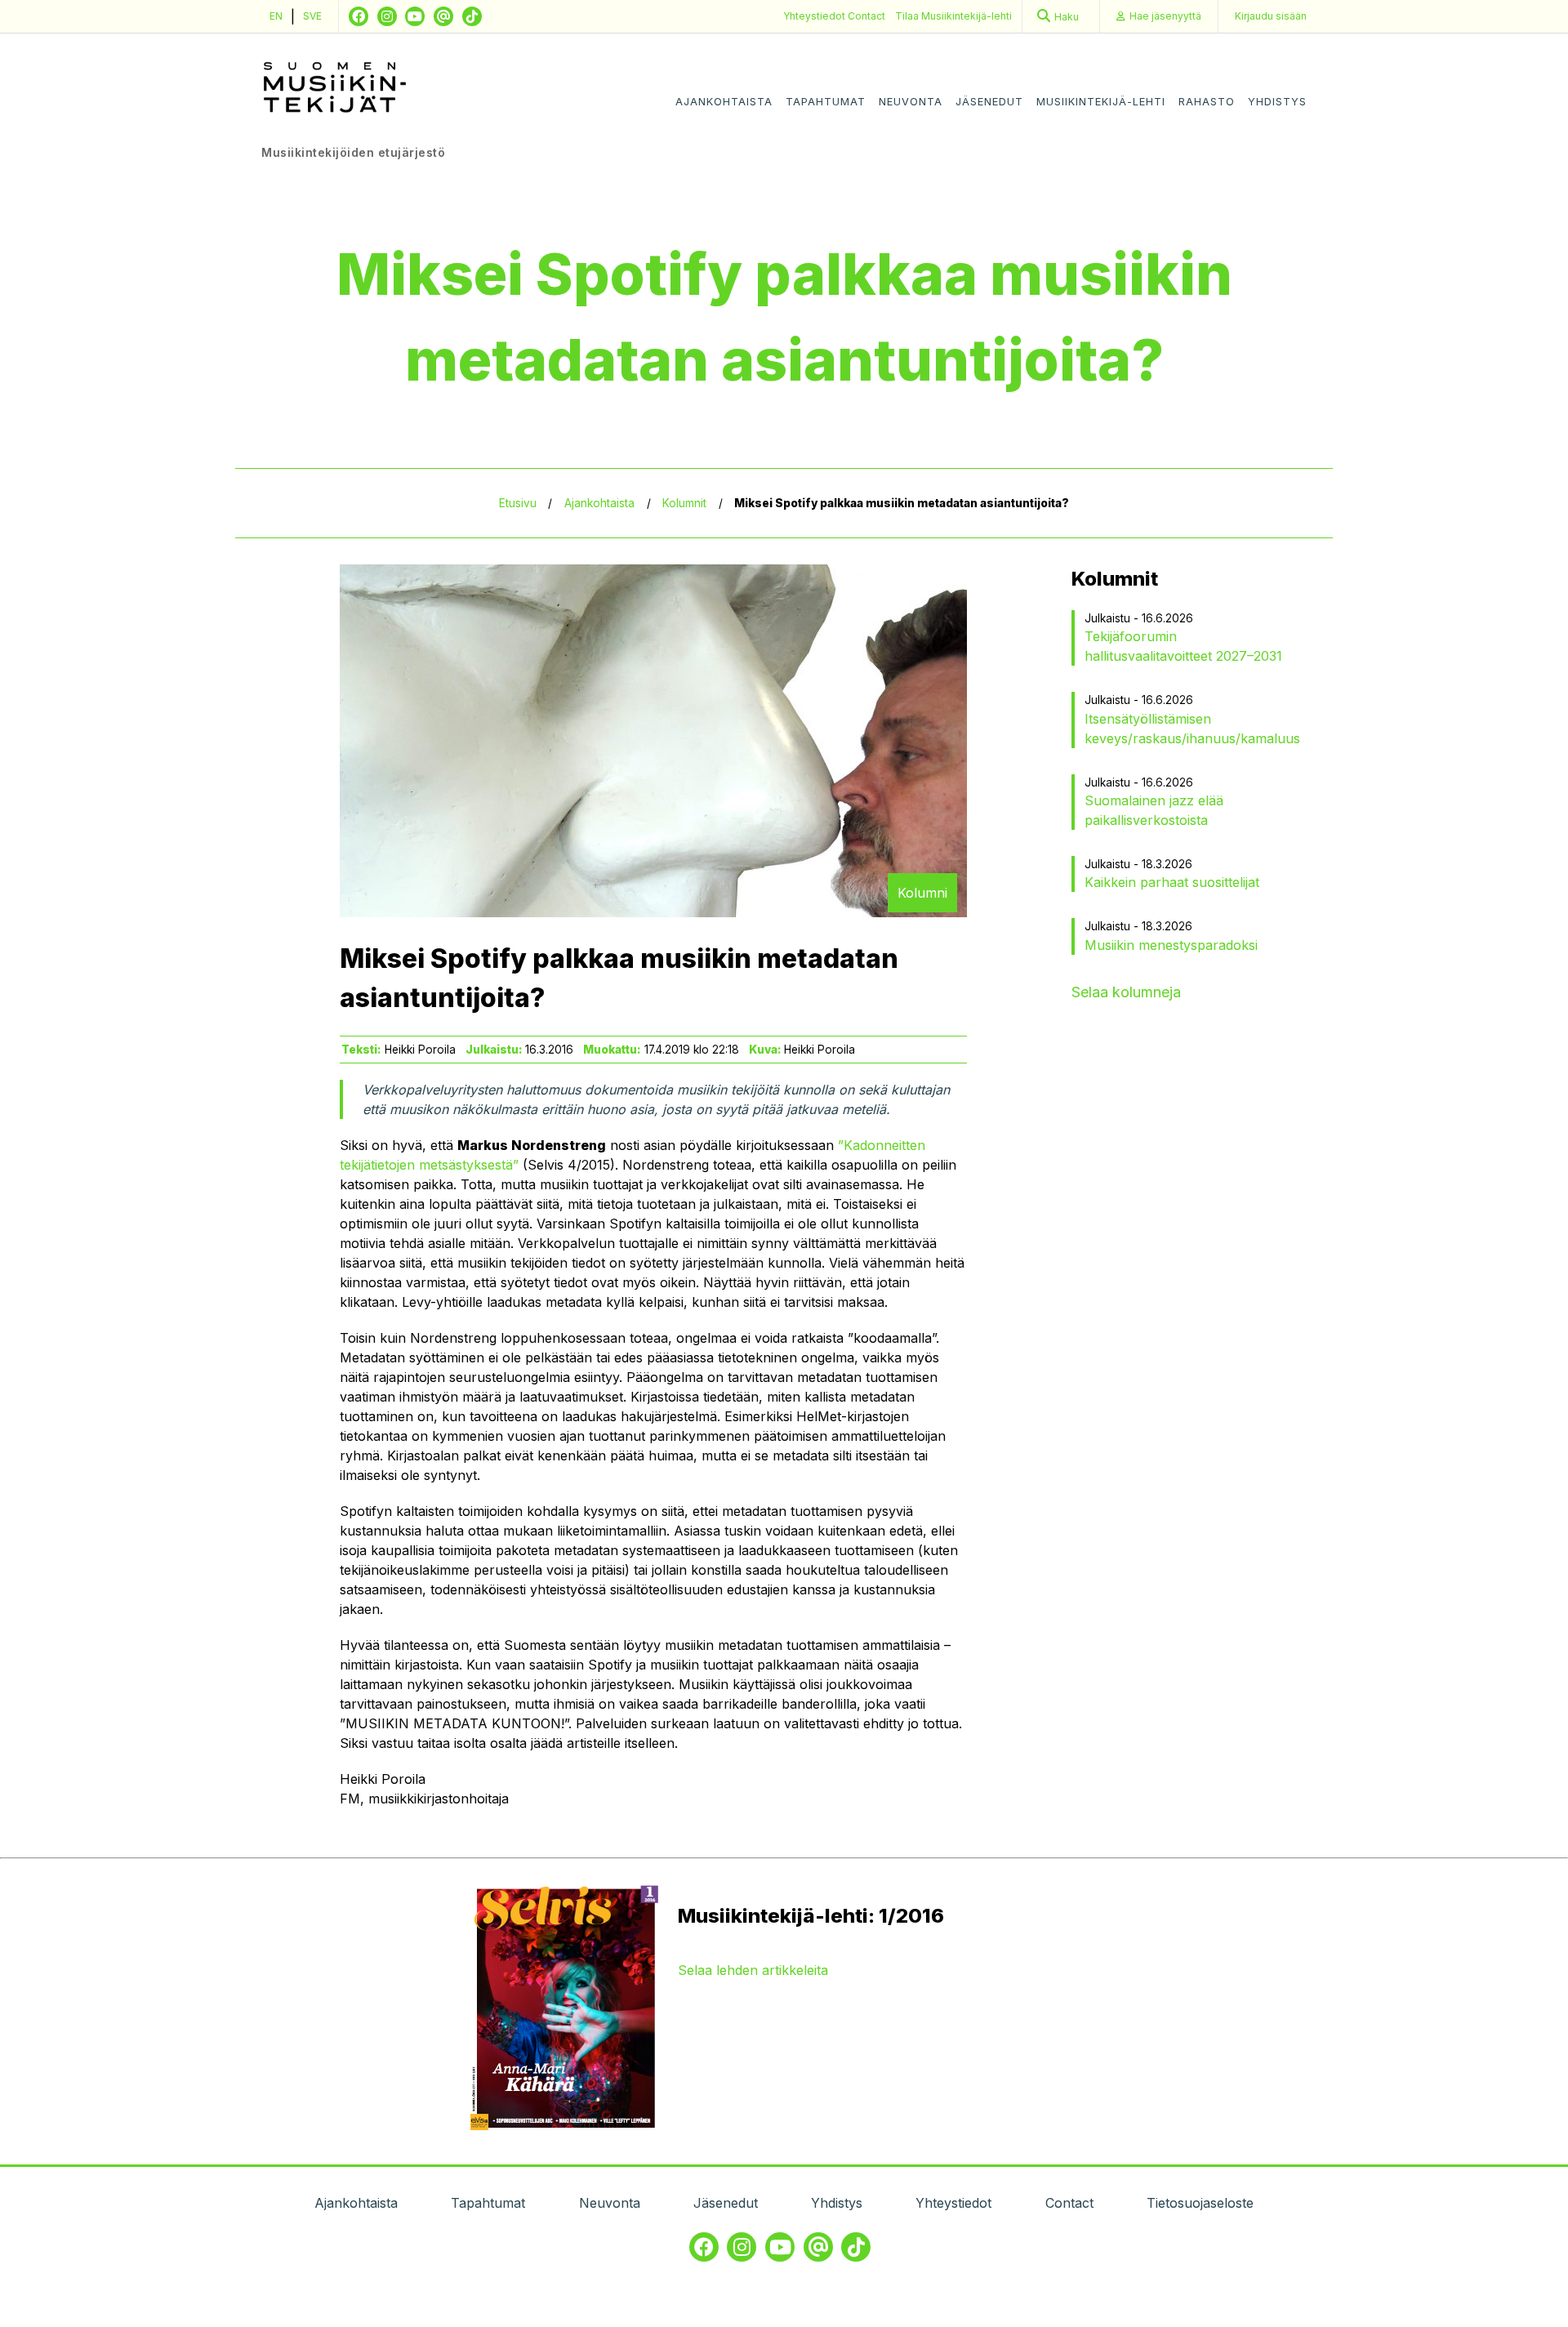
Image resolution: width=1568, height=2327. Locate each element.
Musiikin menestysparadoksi (1171, 945)
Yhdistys (1277, 102)
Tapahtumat (826, 102)
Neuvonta (911, 102)
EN (276, 16)
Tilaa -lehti (953, 16)
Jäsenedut (989, 102)
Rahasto (1207, 102)
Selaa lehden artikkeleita (753, 1970)
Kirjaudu (1271, 16)
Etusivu (518, 503)
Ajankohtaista (724, 102)
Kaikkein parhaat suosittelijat (1172, 882)
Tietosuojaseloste (1200, 2203)
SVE (312, 16)
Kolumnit (684, 503)
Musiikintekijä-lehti (1101, 102)
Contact (866, 16)
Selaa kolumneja (1126, 992)
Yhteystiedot (815, 16)
